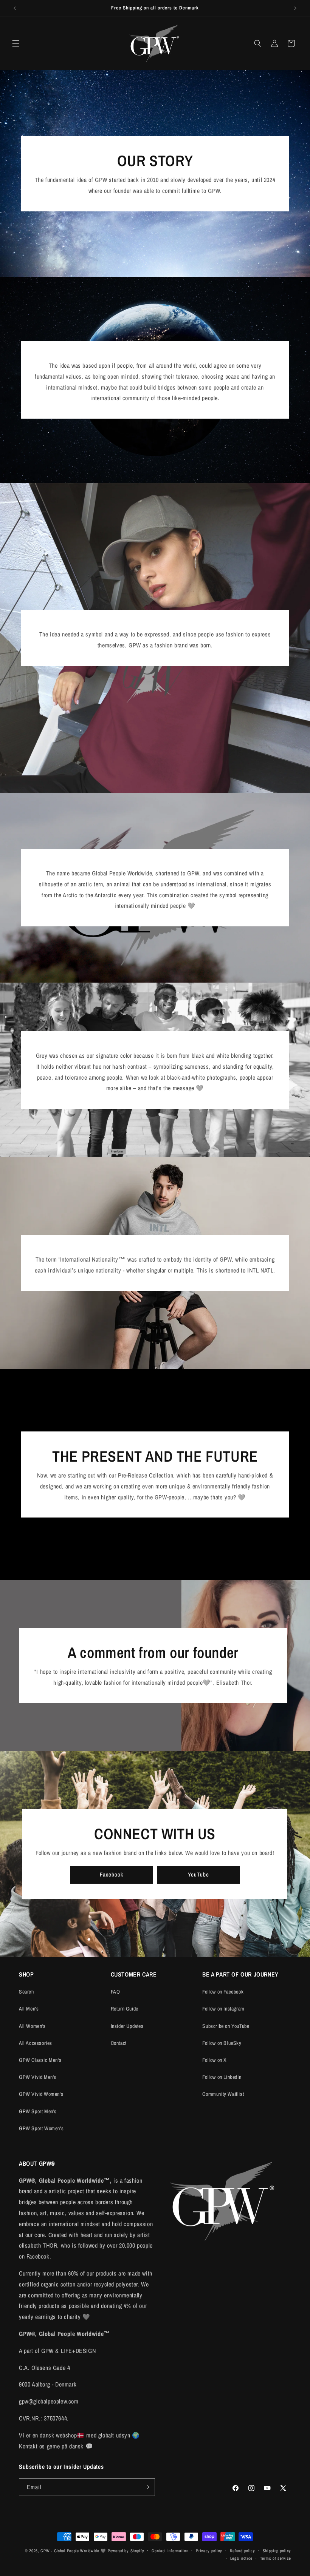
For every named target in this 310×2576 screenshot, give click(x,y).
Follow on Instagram (223, 2009)
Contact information (170, 2551)
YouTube (198, 1874)
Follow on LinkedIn (222, 2077)
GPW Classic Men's (40, 2060)
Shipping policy (277, 2551)
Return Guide (125, 2009)
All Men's (29, 2009)
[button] (16, 43)
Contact (119, 2043)
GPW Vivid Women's (41, 2094)
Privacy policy (209, 2551)
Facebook (112, 1874)
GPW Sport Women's (41, 2128)
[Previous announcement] (15, 8)
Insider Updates (127, 2026)
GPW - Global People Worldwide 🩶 (73, 2551)
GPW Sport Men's (38, 2111)
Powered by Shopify (126, 2551)
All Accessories (36, 2043)
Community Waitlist (223, 2094)
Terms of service (276, 2558)
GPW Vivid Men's (38, 2077)
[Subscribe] (146, 2487)
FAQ (115, 1992)
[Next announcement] (295, 8)
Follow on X (215, 2060)
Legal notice (241, 2558)
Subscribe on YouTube (226, 2026)
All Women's (32, 2026)
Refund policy (243, 2551)
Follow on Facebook (223, 1992)
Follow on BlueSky (222, 2043)
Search (26, 1992)
